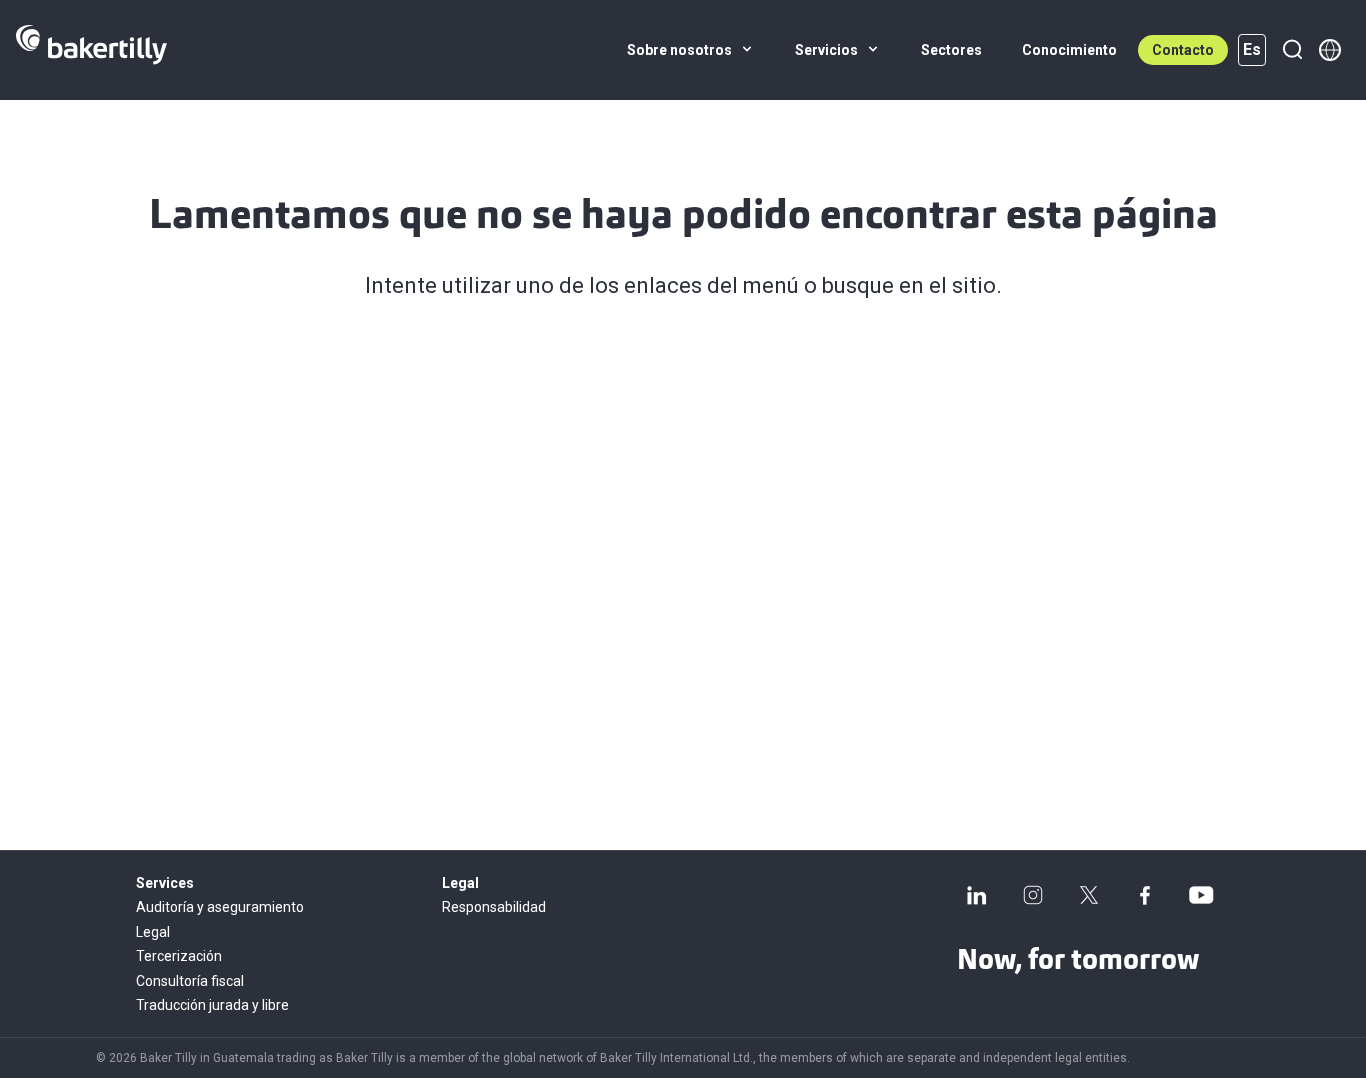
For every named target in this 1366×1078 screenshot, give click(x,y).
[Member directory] (1330, 50)
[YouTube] (1201, 895)
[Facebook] (1145, 895)
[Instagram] (1033, 895)
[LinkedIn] (977, 895)
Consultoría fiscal (190, 981)
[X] (1089, 895)
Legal (153, 932)
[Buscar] (1292, 50)
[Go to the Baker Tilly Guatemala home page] (91, 50)
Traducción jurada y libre (212, 1005)
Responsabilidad (494, 907)
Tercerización (179, 956)
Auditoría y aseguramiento (220, 907)
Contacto (1183, 50)
